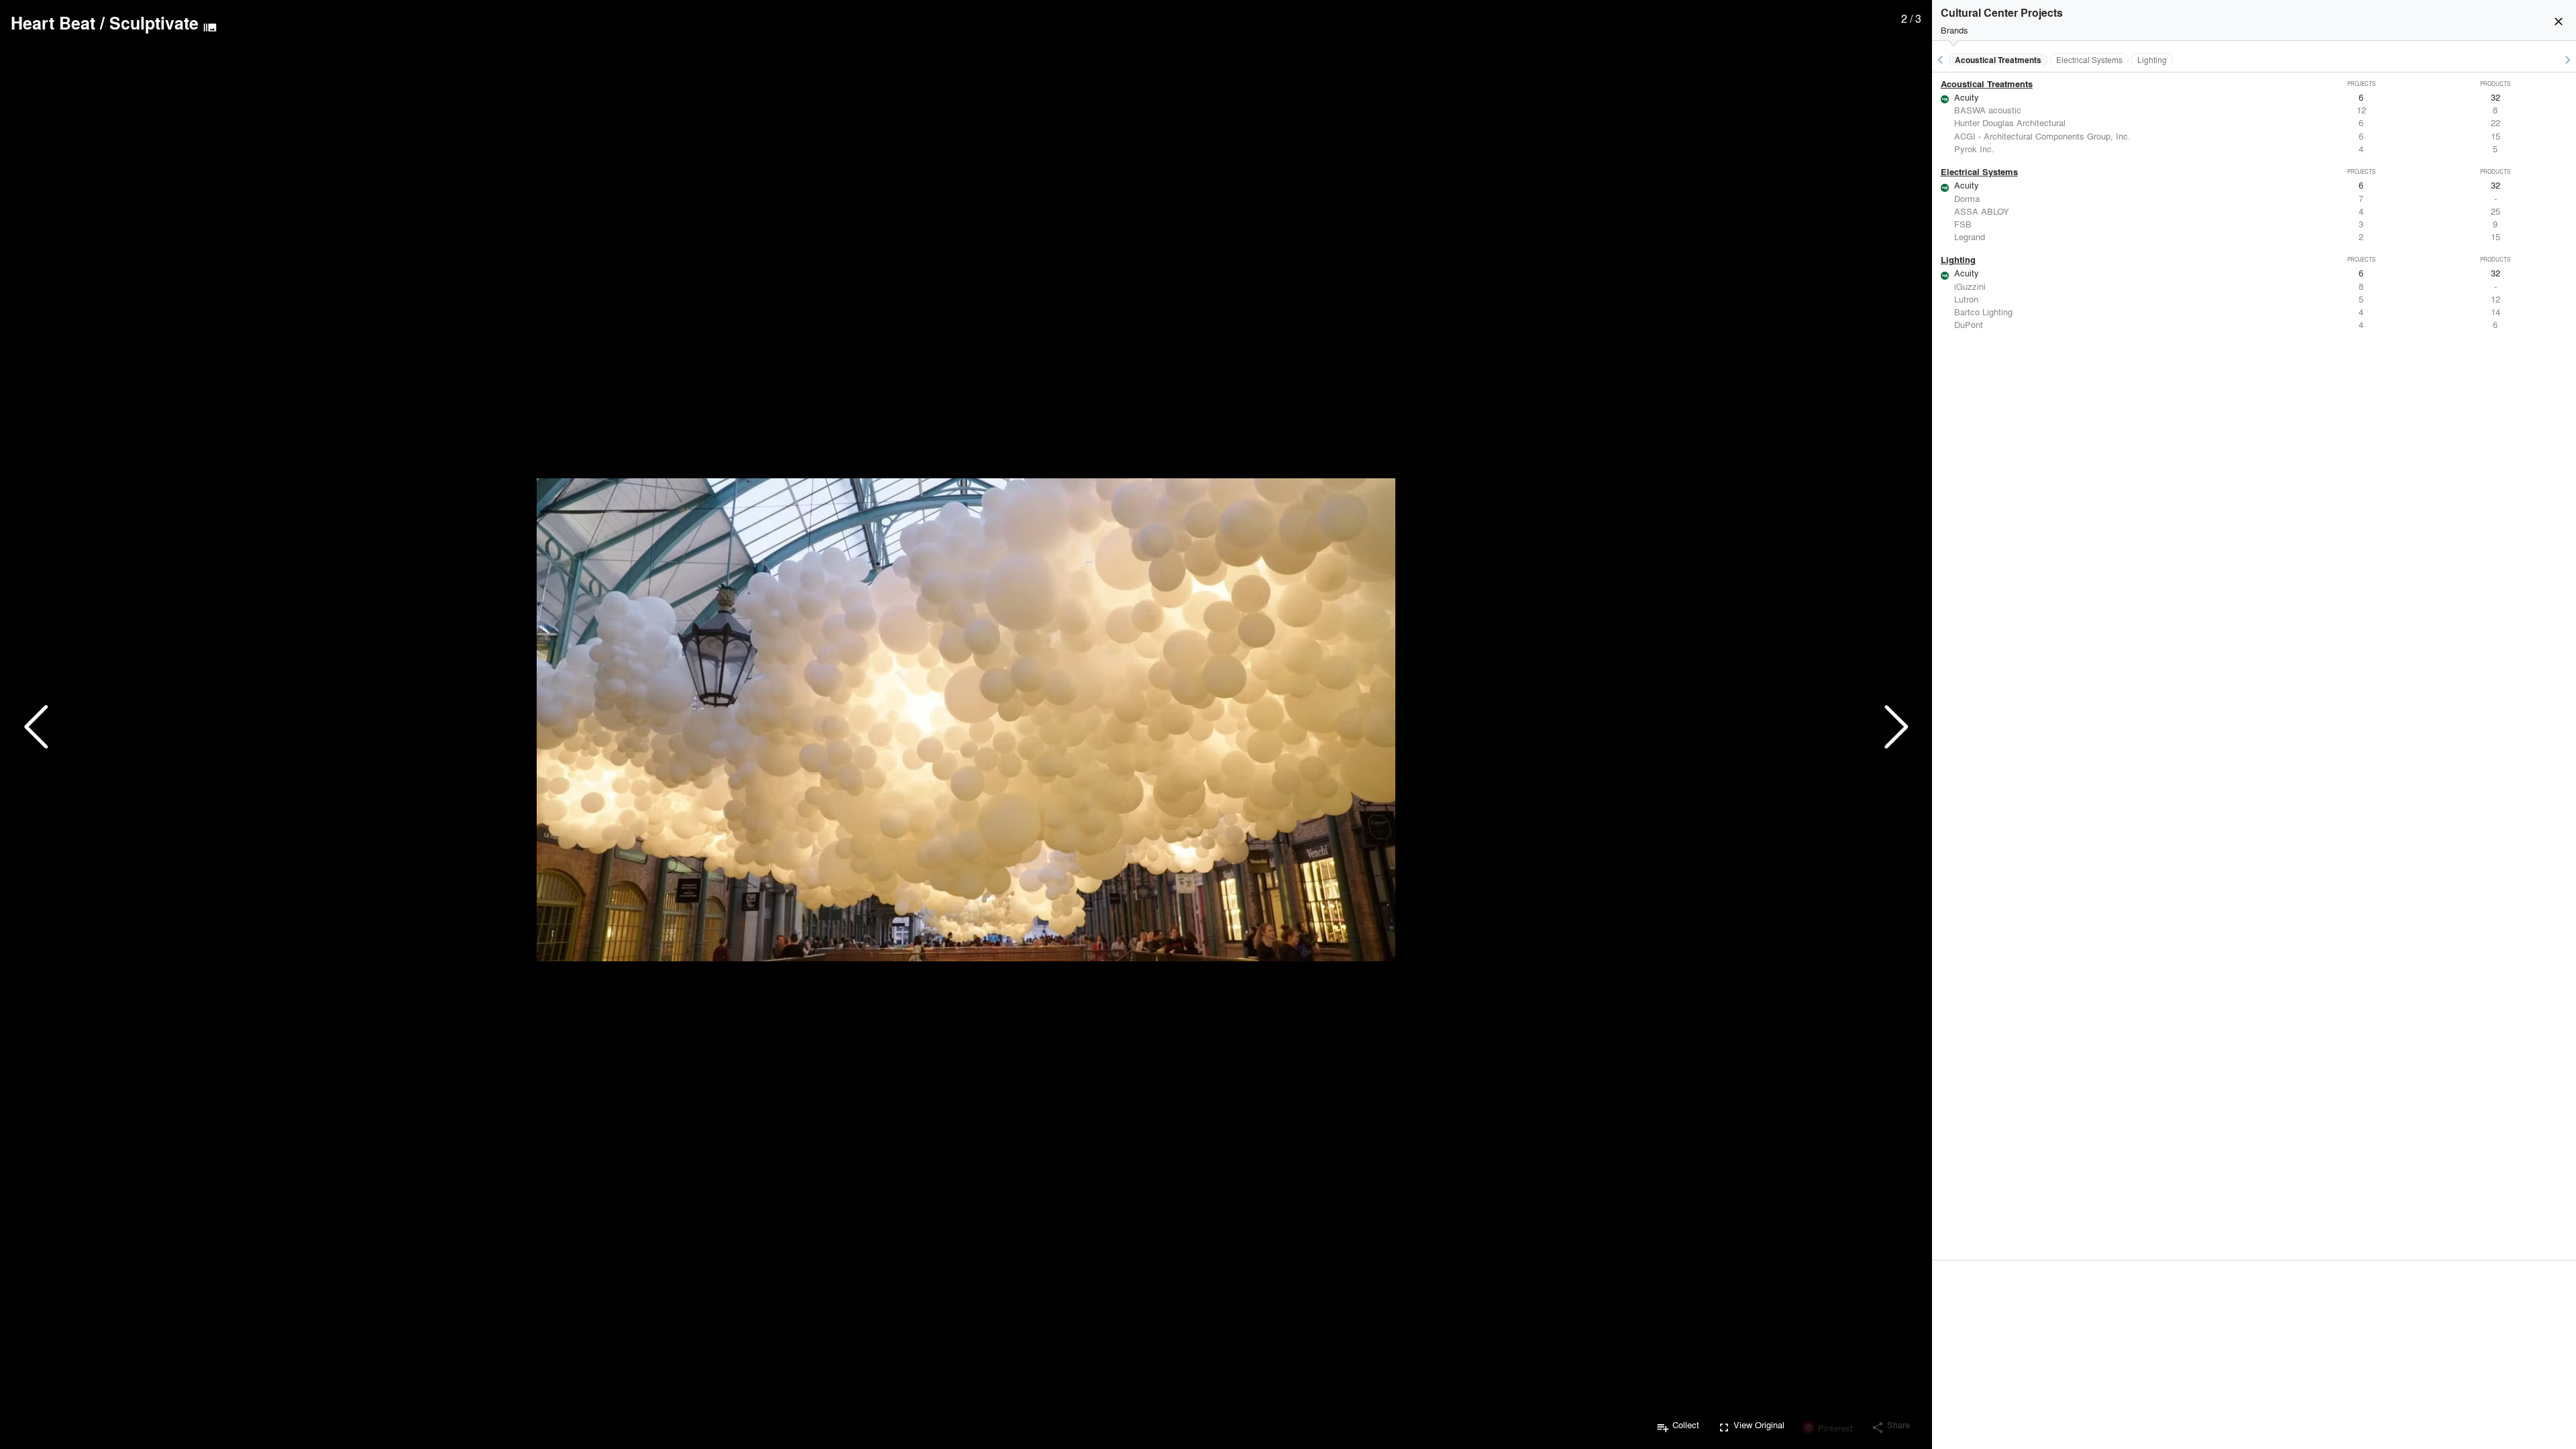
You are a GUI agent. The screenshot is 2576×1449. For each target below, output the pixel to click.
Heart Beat (53, 23)
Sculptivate (154, 23)
